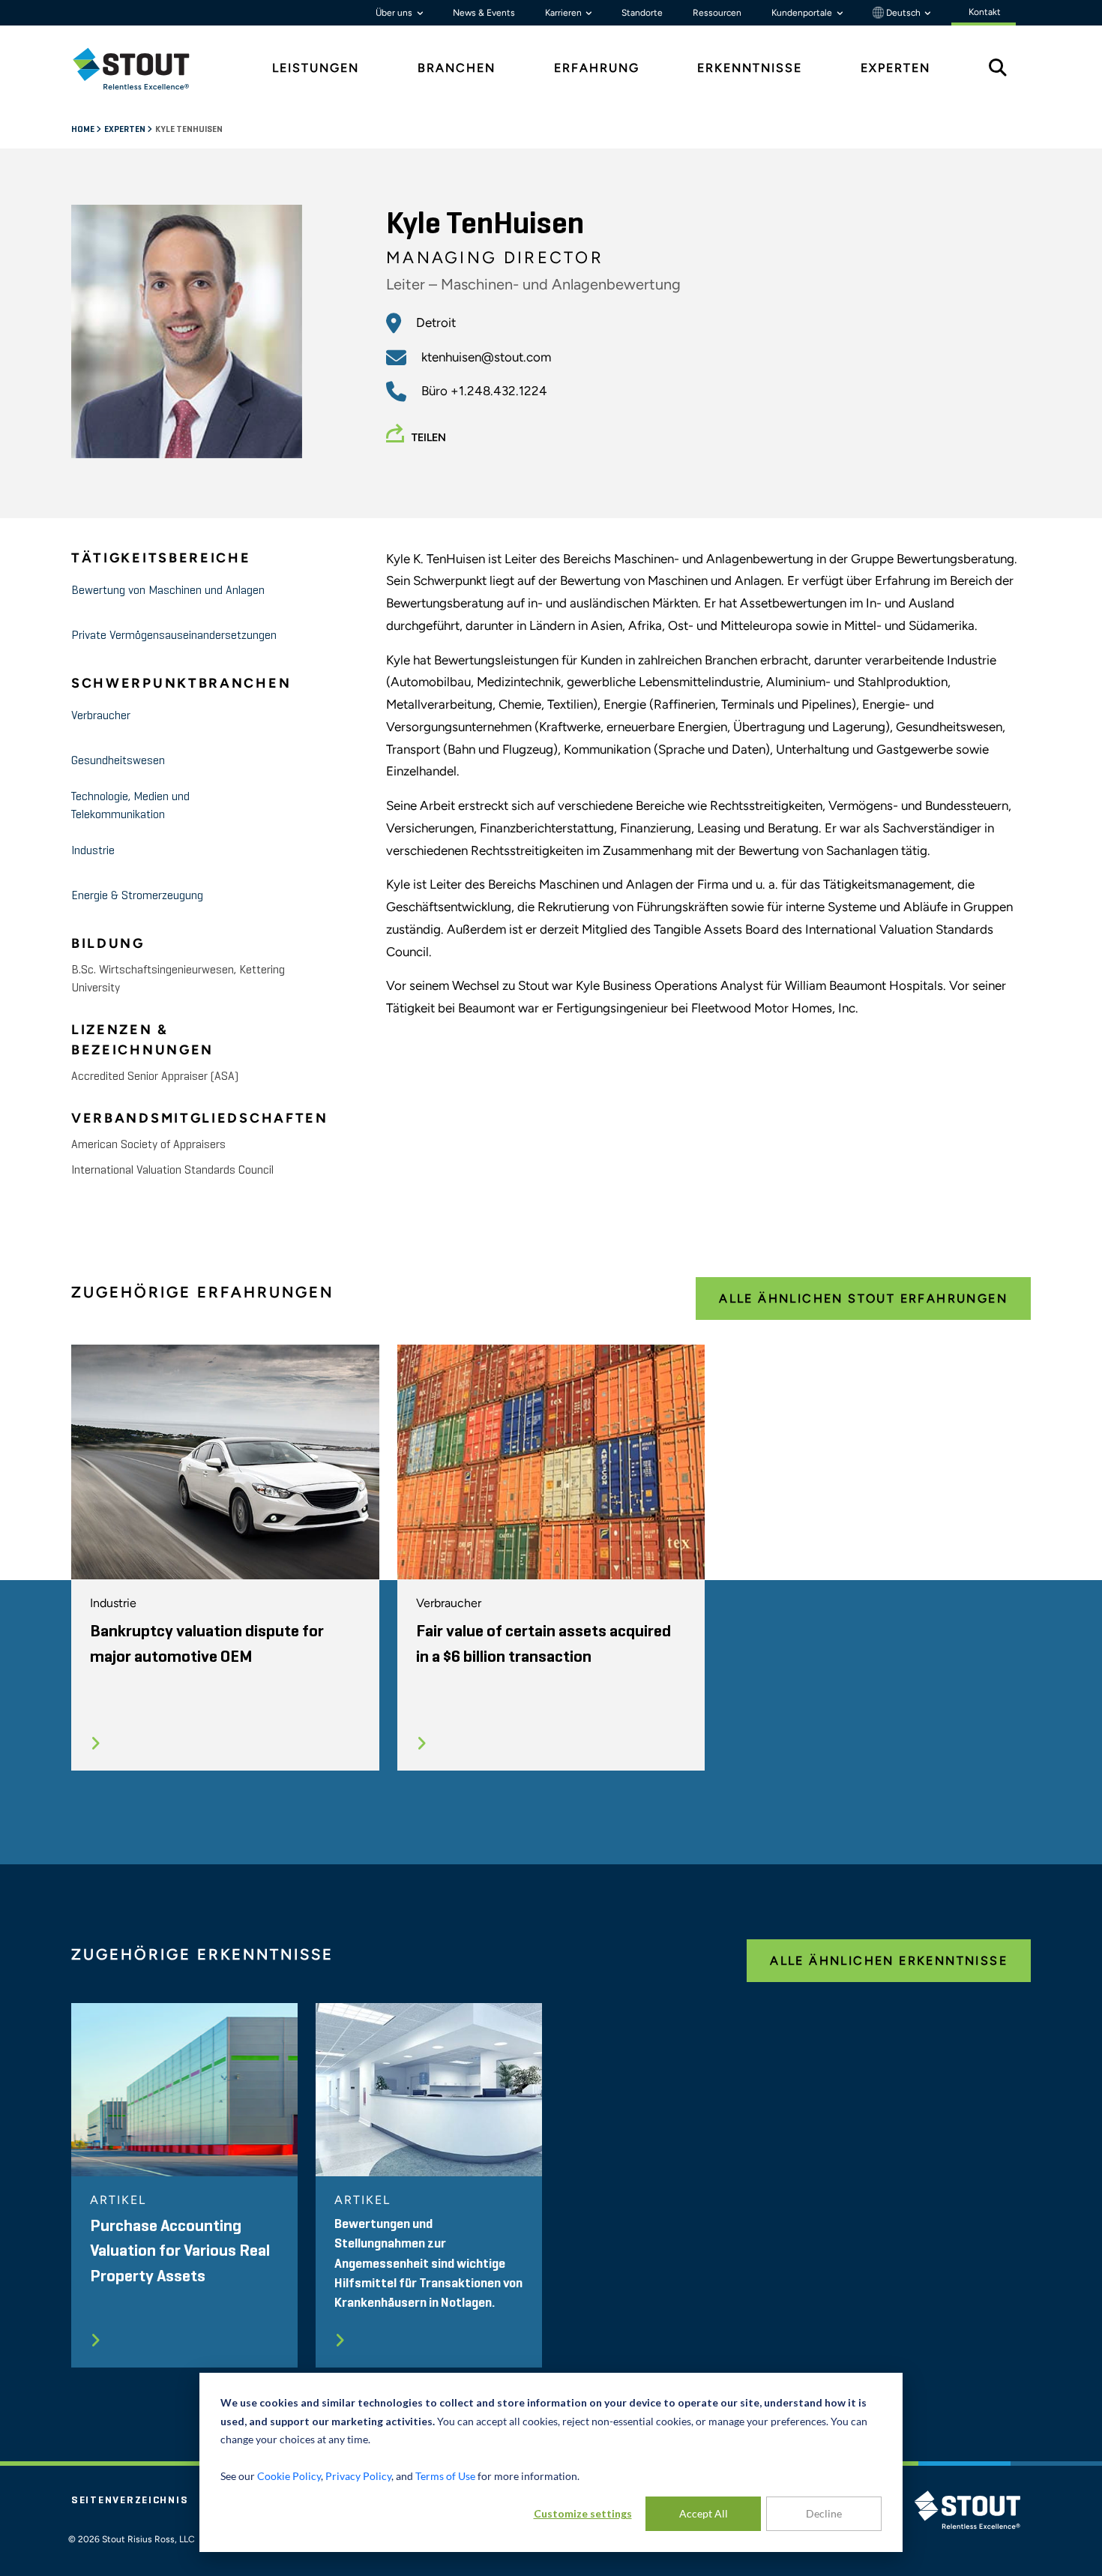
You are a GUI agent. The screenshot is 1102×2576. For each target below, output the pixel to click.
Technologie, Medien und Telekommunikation (130, 806)
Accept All (704, 2513)
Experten (126, 130)
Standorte (642, 13)
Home (84, 130)
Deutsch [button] (903, 13)
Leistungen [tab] (316, 68)
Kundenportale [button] (803, 13)
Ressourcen (717, 13)
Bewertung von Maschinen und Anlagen (168, 591)
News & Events (484, 13)
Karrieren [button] (564, 13)
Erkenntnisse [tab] (750, 68)
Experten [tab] (895, 68)
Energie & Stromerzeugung (137, 896)
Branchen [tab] (457, 68)
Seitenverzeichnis (130, 2500)
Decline (824, 2513)
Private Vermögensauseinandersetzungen (174, 636)
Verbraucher (101, 716)
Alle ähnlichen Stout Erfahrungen (863, 1298)
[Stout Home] (142, 69)
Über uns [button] (395, 13)
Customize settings (583, 2513)
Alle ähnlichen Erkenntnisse (889, 1961)
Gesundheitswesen (118, 761)
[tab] (142, 69)
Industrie (93, 851)
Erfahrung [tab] (597, 68)
